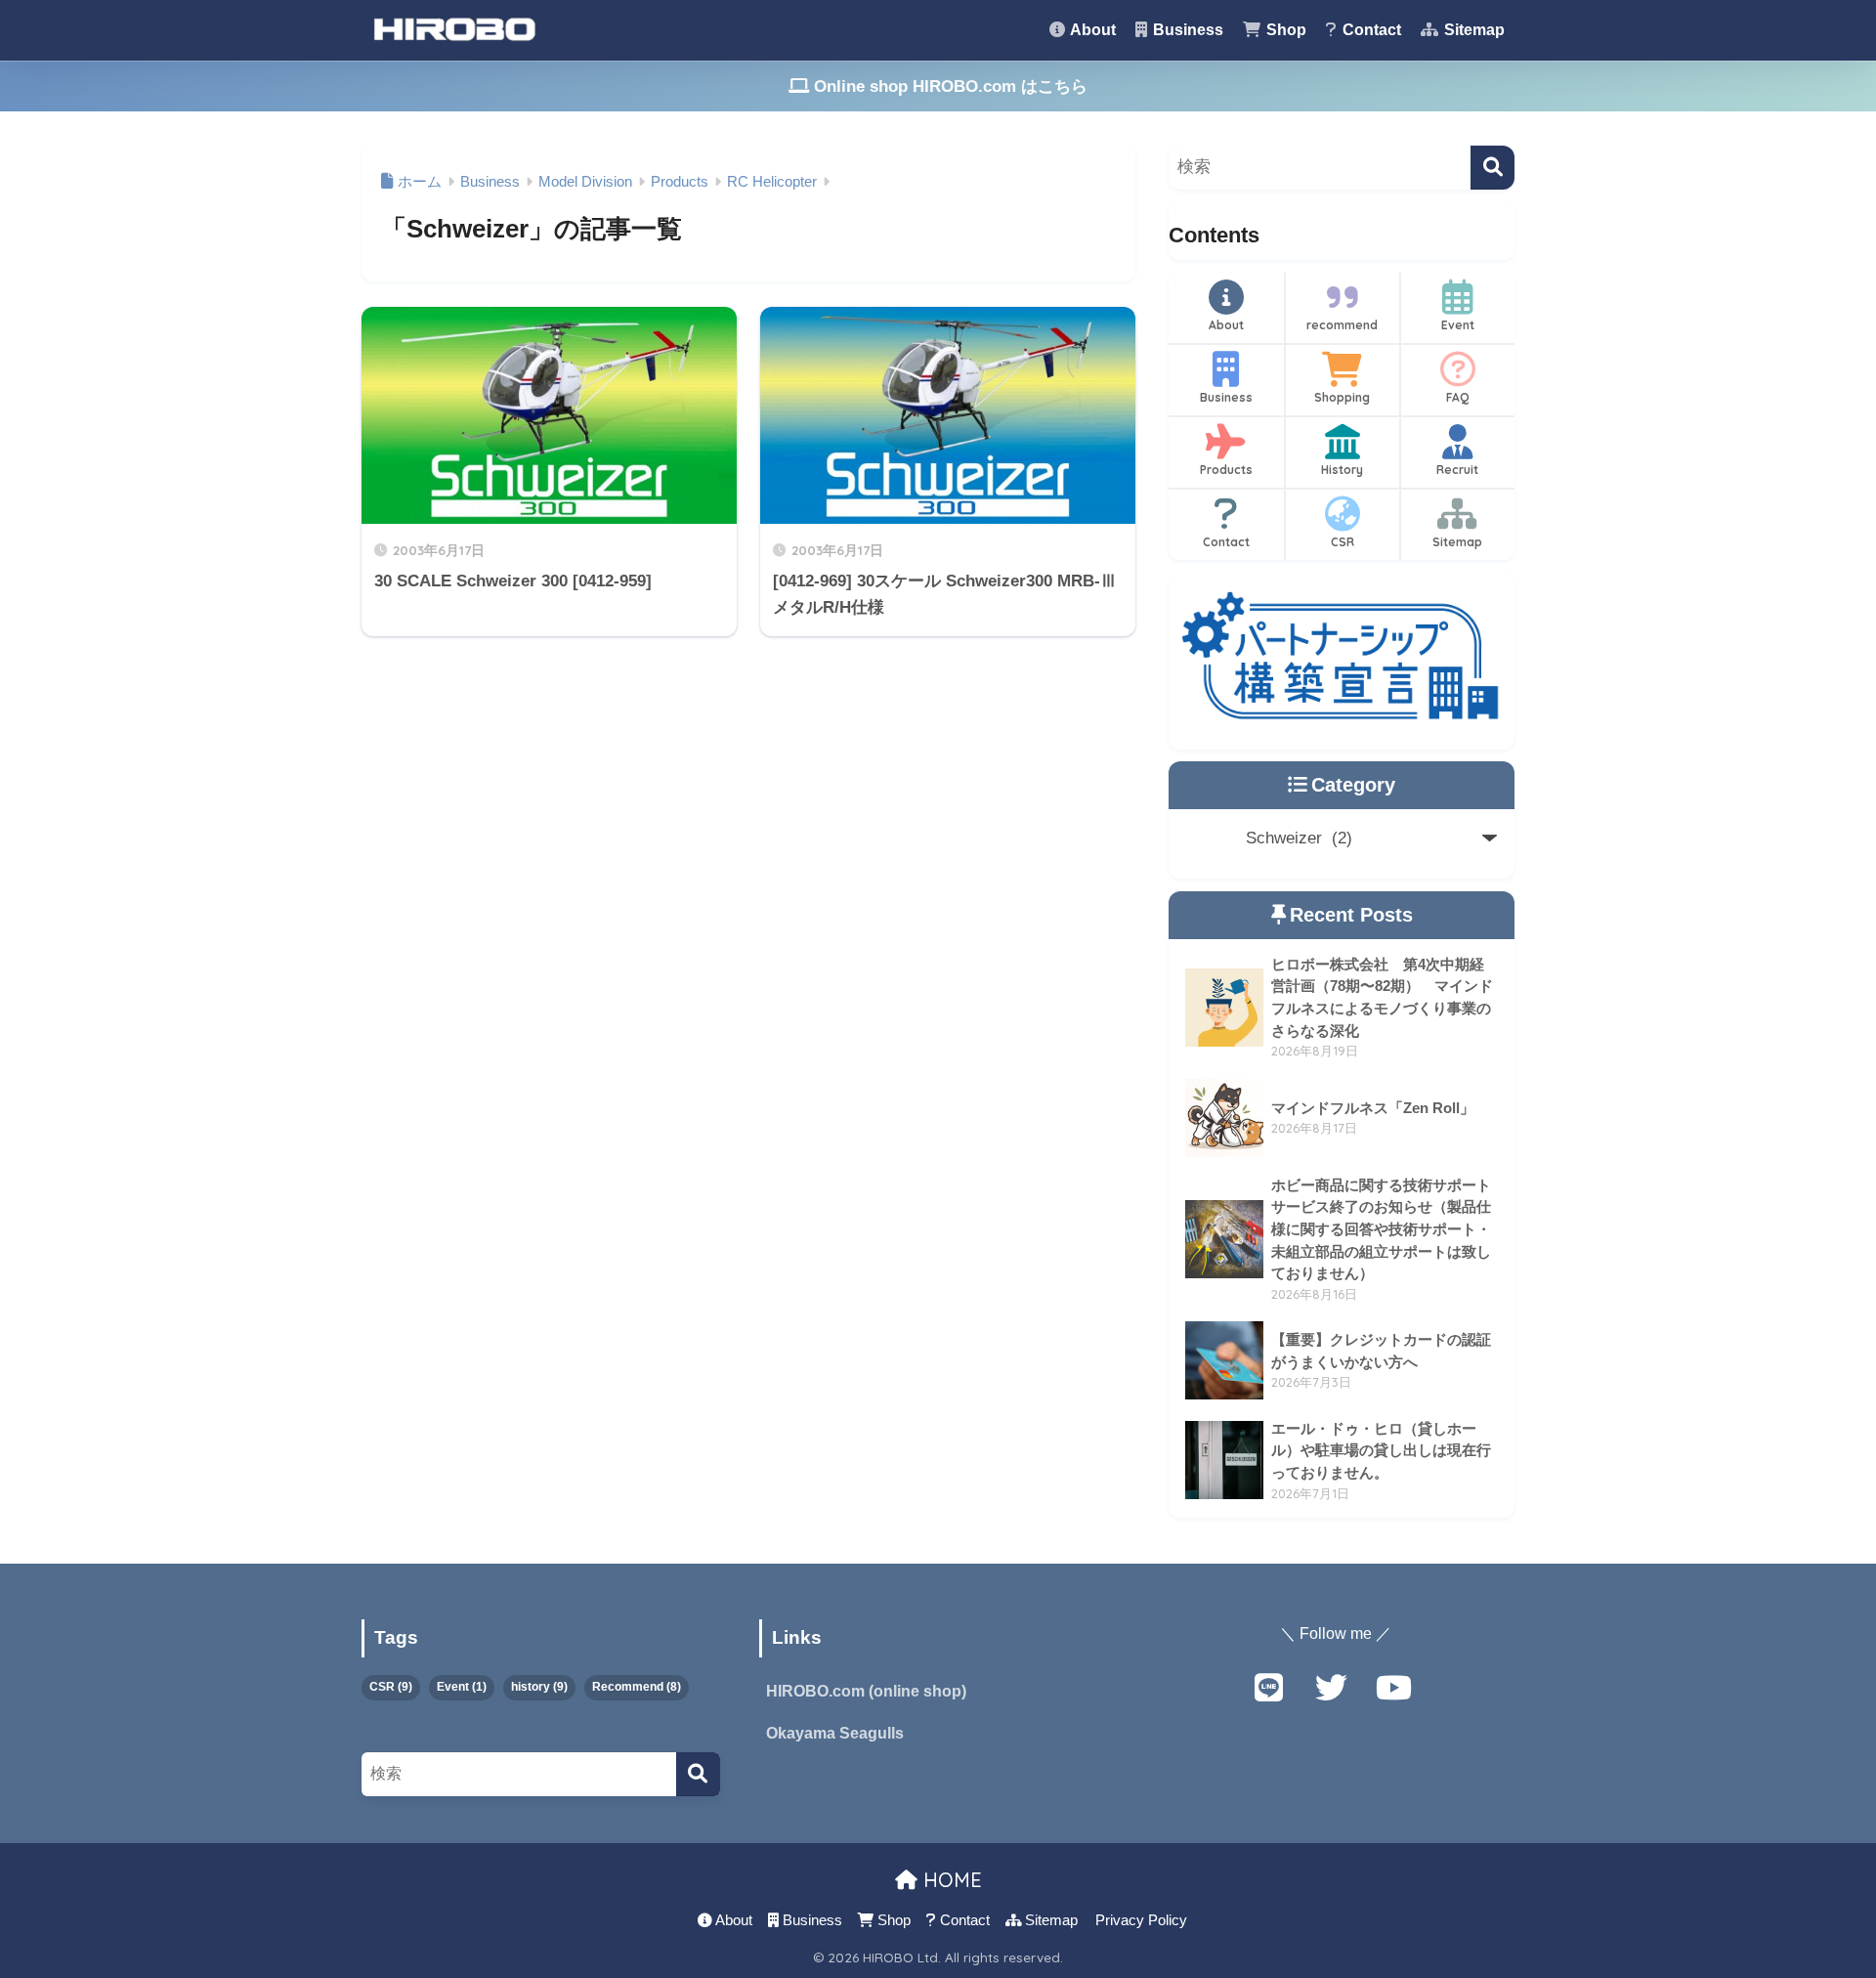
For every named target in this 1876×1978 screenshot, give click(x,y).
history (539, 1687)
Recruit (1457, 470)
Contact (1370, 30)
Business (1186, 30)
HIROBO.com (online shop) (866, 1691)
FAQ (1457, 397)
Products (1226, 470)
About (1091, 30)
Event (1458, 325)
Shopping (1342, 397)
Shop (1284, 30)
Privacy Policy (1141, 1920)
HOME (950, 1880)
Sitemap (1472, 30)
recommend (1342, 325)
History (1342, 470)
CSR (1343, 542)
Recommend (637, 1687)
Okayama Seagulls (835, 1733)
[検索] (1492, 168)
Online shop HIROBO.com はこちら (948, 86)
